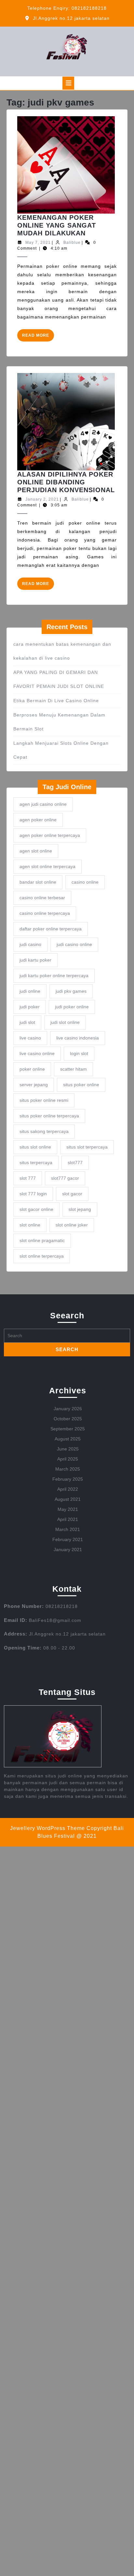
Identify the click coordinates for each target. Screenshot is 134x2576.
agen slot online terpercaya (47, 866)
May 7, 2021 (38, 243)
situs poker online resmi (44, 1100)
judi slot (27, 1022)
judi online (30, 991)
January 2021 (68, 1549)
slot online (30, 1225)
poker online (32, 1069)
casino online (85, 882)
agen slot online (36, 851)
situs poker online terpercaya (49, 1116)
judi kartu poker (35, 960)
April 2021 (68, 1519)
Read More (38, 337)
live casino (30, 1038)
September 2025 (68, 1429)
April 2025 (68, 1459)
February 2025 (68, 1479)
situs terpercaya (36, 1163)
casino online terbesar (42, 898)
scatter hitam (74, 1069)
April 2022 (68, 1489)
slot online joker (72, 1225)
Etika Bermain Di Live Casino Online (56, 701)
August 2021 (68, 1499)
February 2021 (68, 1539)
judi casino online (74, 944)
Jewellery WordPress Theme (47, 1828)
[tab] (68, 83)
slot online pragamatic (42, 1240)
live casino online (37, 1053)
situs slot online (35, 1147)
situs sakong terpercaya (44, 1131)
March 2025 (68, 1469)
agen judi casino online (43, 804)
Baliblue (72, 243)
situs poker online (81, 1085)
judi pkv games (71, 991)
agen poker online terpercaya (50, 835)
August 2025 (68, 1439)
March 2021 (68, 1529)
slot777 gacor (65, 1178)
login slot (79, 1053)
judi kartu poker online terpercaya (54, 976)
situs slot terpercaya (87, 1147)
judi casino (30, 944)
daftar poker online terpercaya (51, 929)
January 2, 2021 (42, 499)
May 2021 (68, 1509)
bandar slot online (38, 882)
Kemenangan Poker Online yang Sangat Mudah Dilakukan (57, 225)
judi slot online (65, 1022)
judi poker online (72, 1007)
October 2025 (68, 1419)
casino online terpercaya (45, 913)
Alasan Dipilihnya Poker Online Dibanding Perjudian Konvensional (66, 482)
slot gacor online (36, 1209)
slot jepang (80, 1209)
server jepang (34, 1085)
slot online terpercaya (42, 1256)
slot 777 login (33, 1194)
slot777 (75, 1163)
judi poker (30, 1007)
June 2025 (68, 1449)
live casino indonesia (78, 1038)
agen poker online (38, 820)
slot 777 (28, 1178)
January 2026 (68, 1409)
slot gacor (72, 1194)
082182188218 (89, 8)
